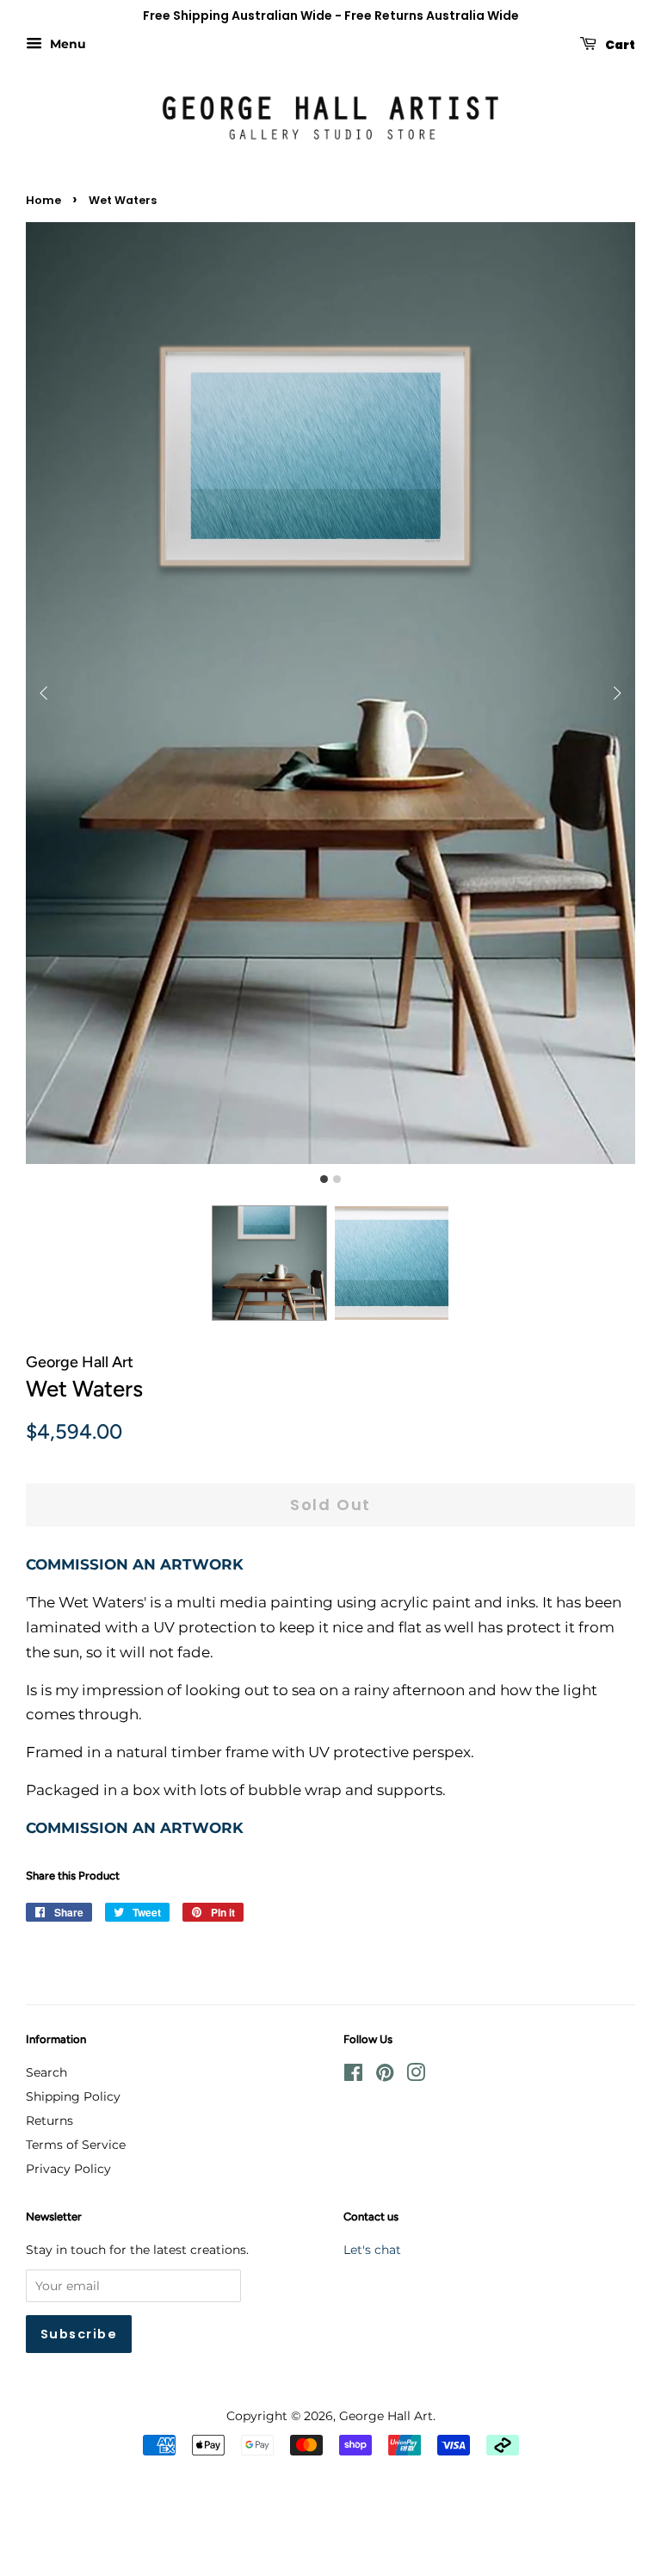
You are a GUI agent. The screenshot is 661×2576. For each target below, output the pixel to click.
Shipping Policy (73, 2096)
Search (46, 2072)
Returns (49, 2121)
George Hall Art (386, 2416)
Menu (66, 44)
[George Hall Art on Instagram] (416, 2076)
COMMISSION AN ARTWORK (135, 1564)
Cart (619, 44)
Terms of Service (76, 2145)
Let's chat (372, 2250)
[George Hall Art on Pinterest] (385, 2076)
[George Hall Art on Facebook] (353, 2076)
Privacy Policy (68, 2169)
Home (43, 200)
